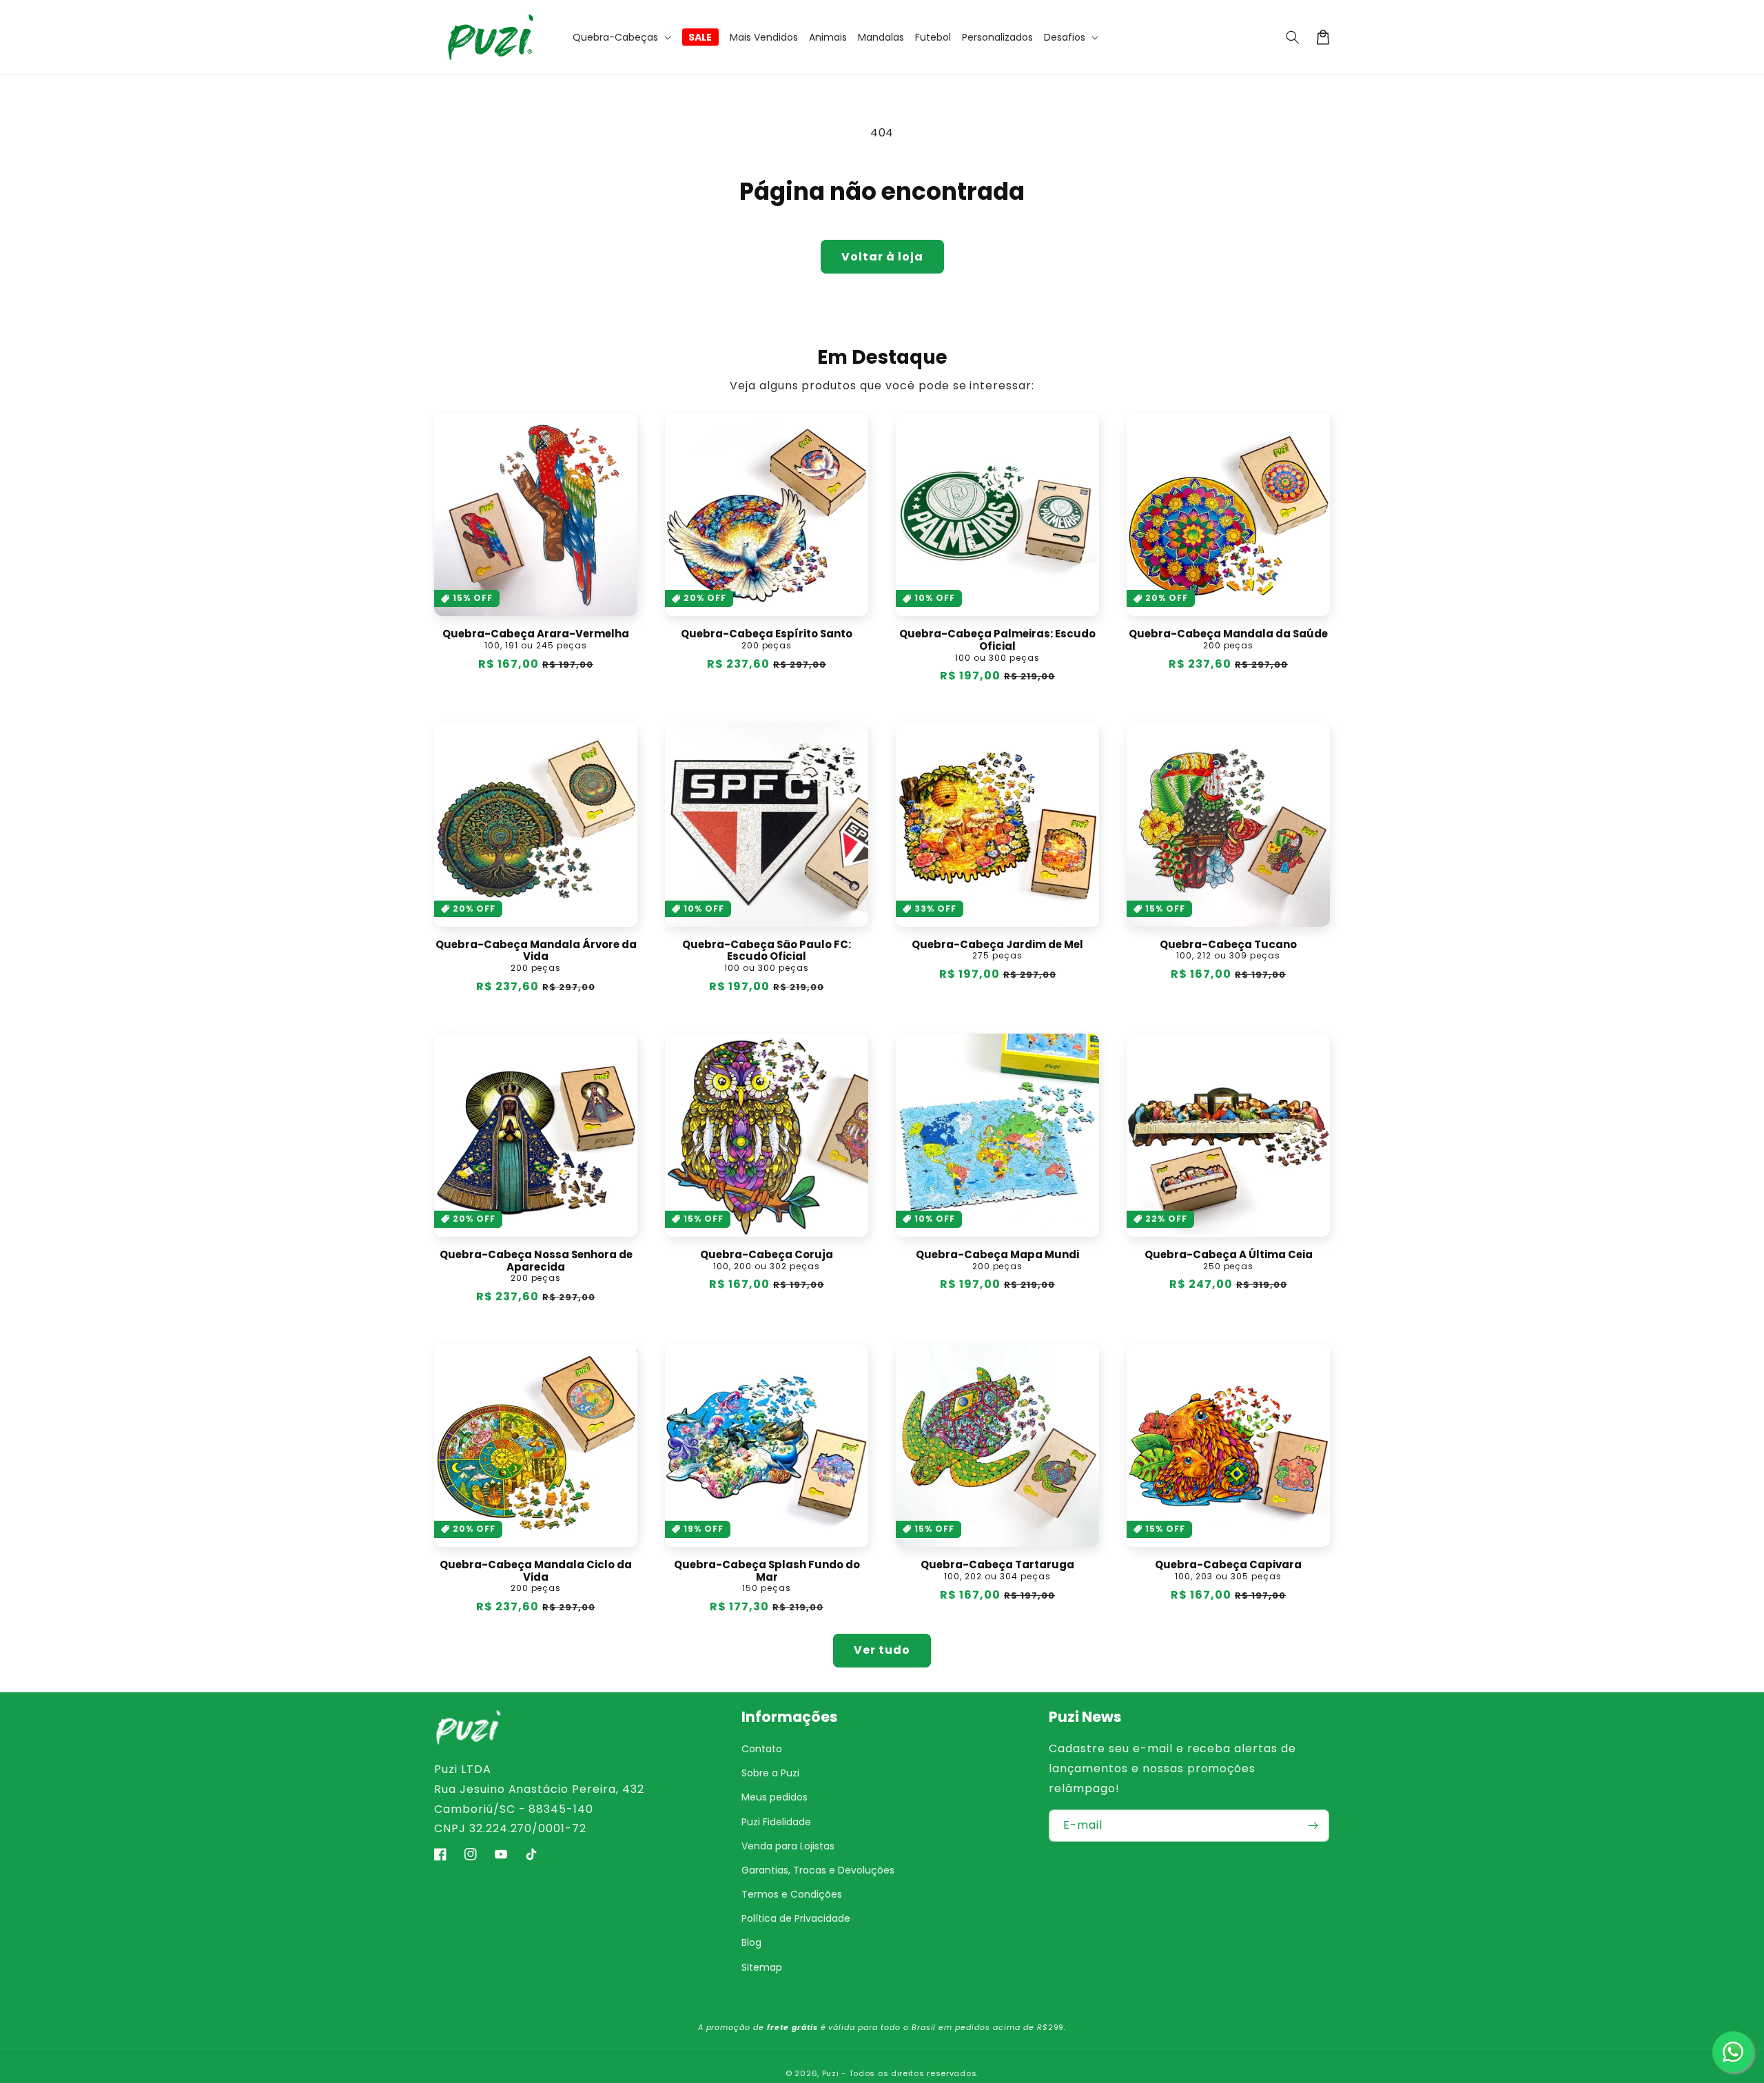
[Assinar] (1313, 1826)
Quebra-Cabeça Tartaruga (997, 1565)
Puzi (831, 2073)
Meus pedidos (775, 1797)
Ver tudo (882, 1650)
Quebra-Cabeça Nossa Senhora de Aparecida (536, 1261)
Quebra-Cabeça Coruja (767, 1255)
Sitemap (762, 1967)
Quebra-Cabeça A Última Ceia (1229, 1255)
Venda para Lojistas (788, 1846)
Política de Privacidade (796, 1918)
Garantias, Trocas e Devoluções (818, 1870)
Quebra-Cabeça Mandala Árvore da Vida (536, 951)
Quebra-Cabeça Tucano (1228, 945)
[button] (622, 37)
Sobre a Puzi (770, 1773)
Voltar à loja (882, 257)
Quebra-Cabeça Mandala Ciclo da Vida (536, 1571)
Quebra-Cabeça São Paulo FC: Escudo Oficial (767, 951)
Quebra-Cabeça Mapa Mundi (997, 1255)
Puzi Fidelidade (776, 1822)
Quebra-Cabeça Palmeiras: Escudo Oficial (997, 640)
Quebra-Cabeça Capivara (1228, 1565)
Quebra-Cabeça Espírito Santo (767, 634)
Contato (762, 1749)
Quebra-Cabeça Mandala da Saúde (1228, 634)
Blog (751, 1942)
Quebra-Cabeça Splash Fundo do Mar (767, 1571)
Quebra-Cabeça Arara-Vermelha (536, 634)
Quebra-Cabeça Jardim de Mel (997, 945)
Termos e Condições (792, 1894)
